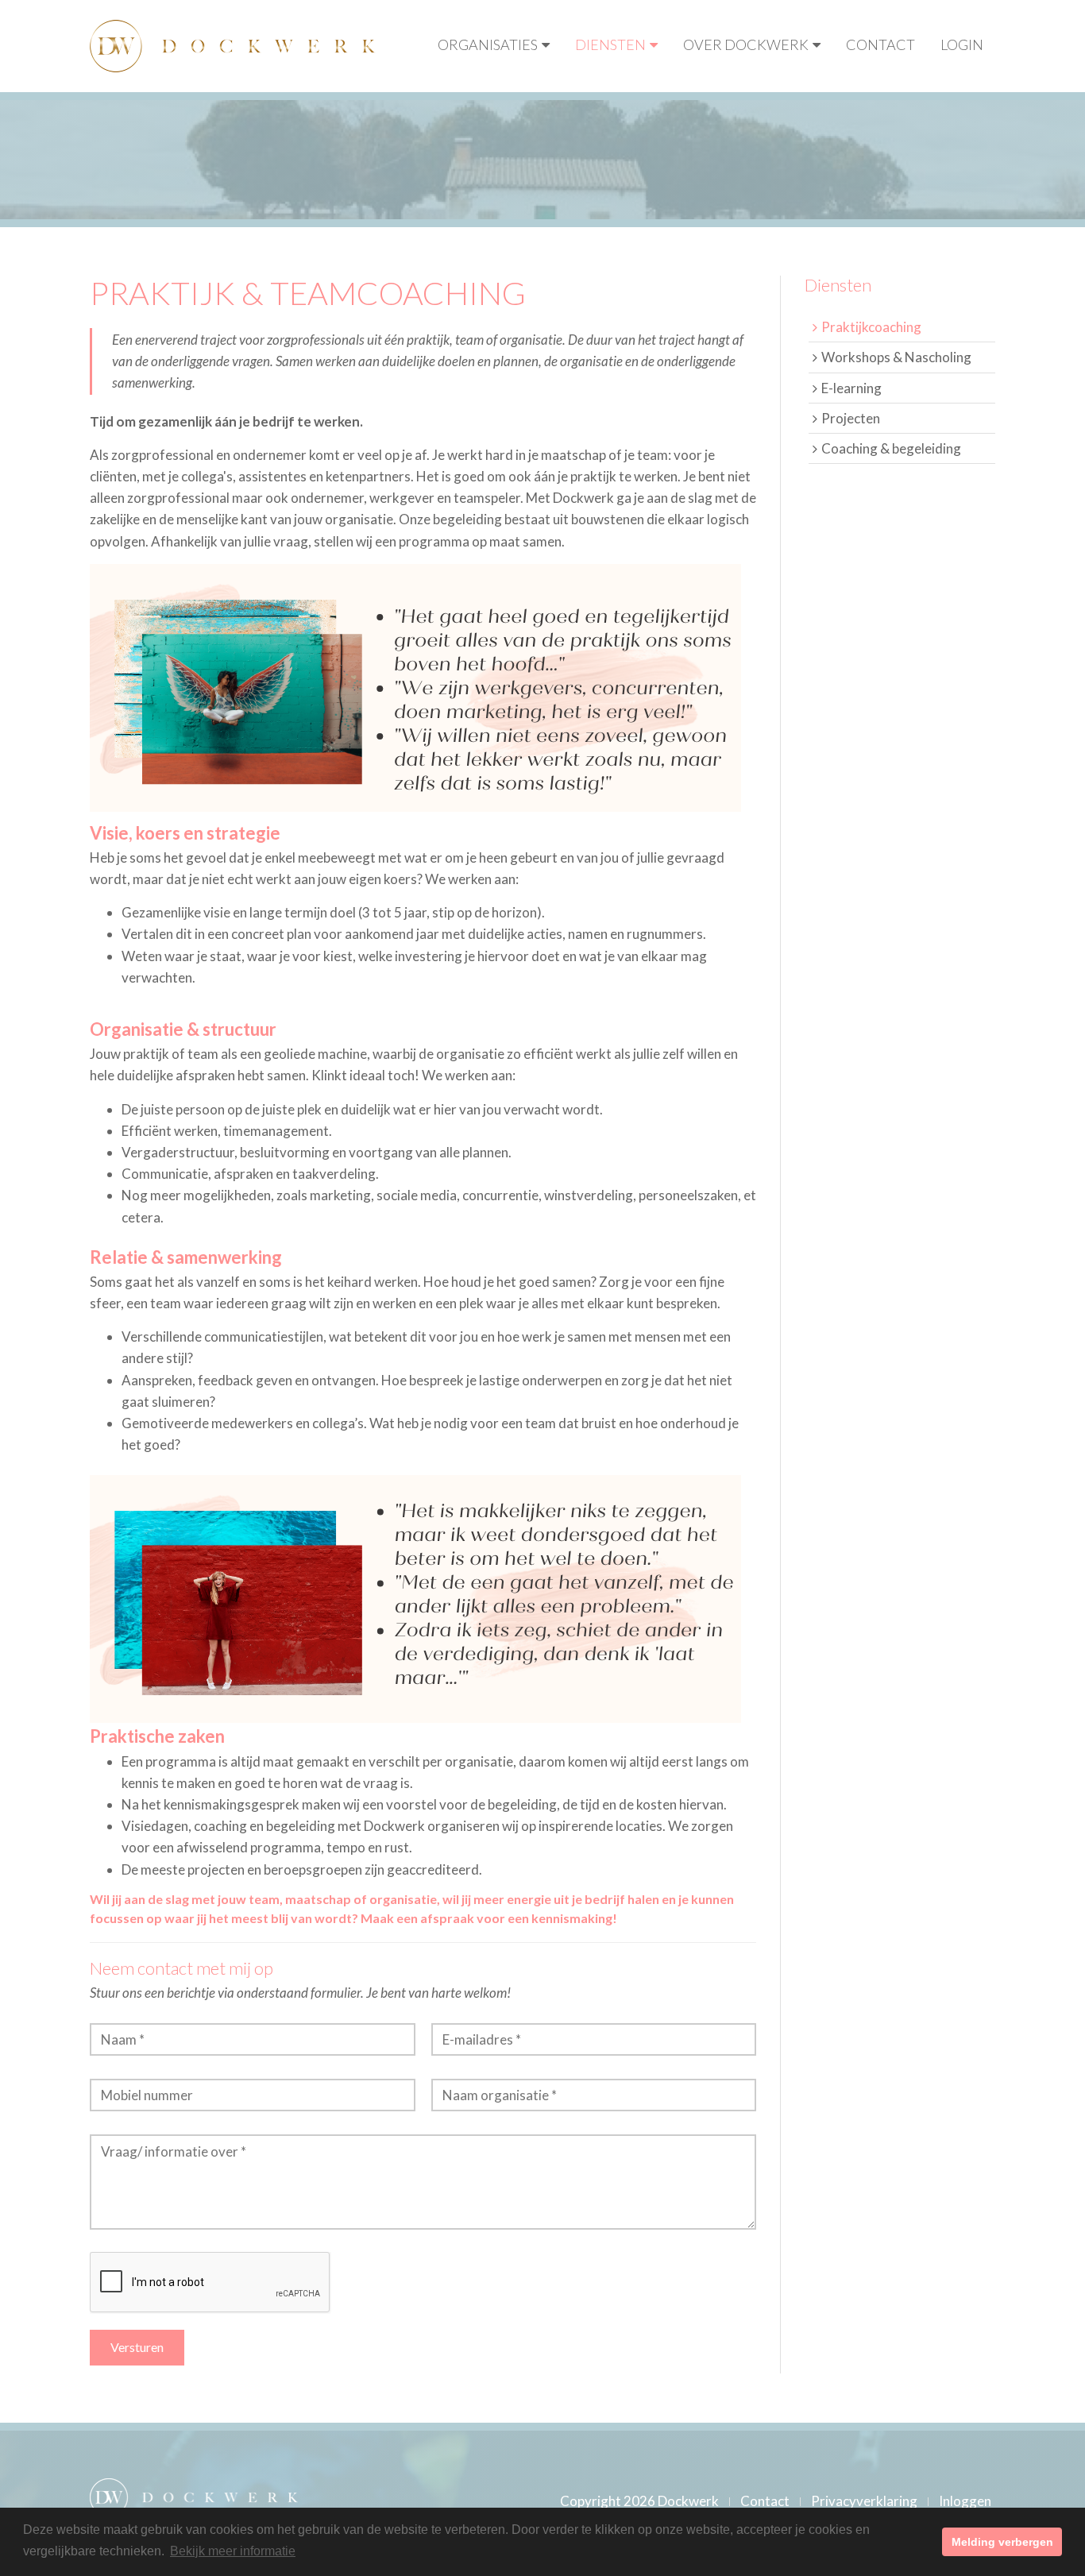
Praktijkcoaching (871, 327)
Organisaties (488, 44)
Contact (880, 44)
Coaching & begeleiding (891, 448)
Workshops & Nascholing (896, 357)
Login (962, 44)
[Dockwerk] (233, 44)
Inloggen (965, 2501)
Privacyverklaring (864, 2501)
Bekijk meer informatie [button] (233, 2551)
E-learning (851, 388)
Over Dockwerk (746, 44)
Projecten (851, 418)
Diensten (610, 44)
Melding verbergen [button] (1002, 2542)
